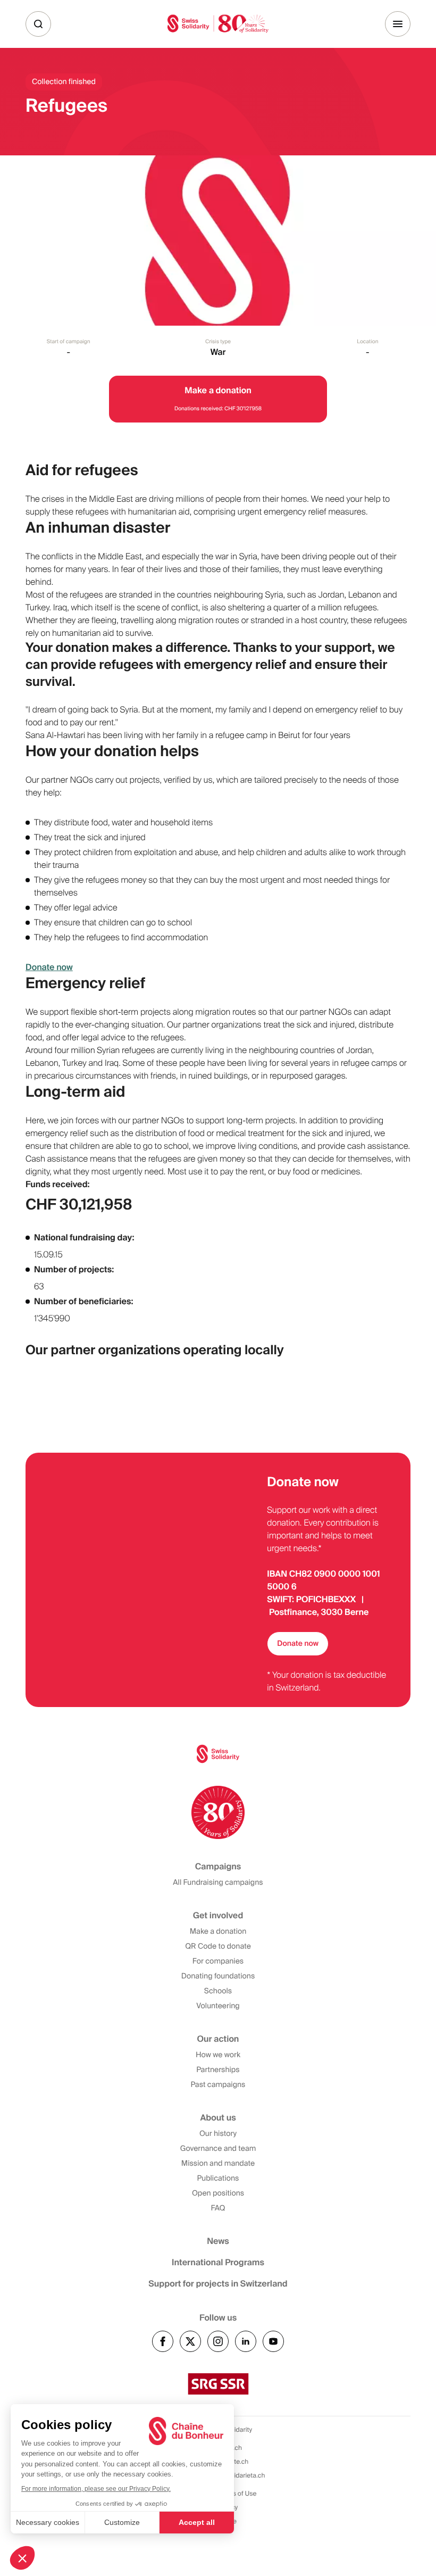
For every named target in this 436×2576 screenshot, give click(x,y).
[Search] (38, 24)
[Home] (218, 24)
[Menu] (398, 24)
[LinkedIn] (246, 2341)
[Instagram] (218, 2341)
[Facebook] (163, 2341)
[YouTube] (273, 2341)
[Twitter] (190, 2341)
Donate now (49, 967)
